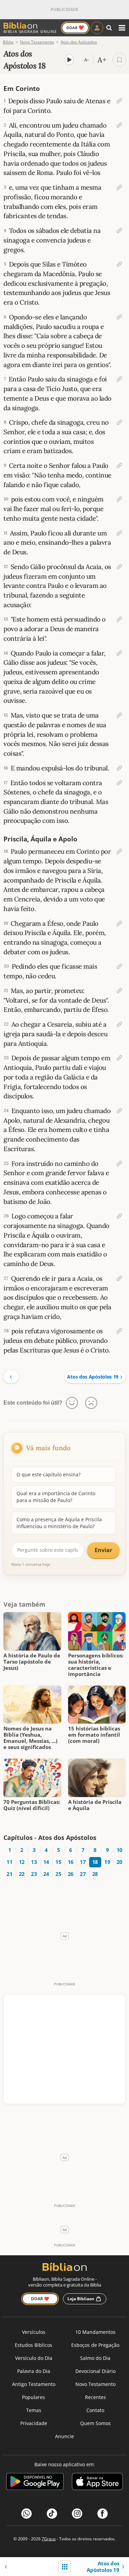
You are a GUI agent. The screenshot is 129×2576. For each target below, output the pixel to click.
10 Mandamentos (95, 2332)
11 (9, 1862)
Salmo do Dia (95, 2358)
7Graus (49, 2539)
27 (83, 1874)
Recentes (95, 2397)
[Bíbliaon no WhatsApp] (26, 2514)
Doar (75, 27)
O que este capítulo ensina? (49, 1474)
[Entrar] (97, 28)
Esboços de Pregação (95, 2345)
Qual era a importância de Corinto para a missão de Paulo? (56, 1497)
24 (46, 1874)
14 (46, 1862)
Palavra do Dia (34, 2371)
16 (71, 1862)
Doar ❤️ (40, 2299)
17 (83, 1862)
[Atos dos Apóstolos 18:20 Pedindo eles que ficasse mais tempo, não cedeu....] (119, 966)
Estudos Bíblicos (34, 2345)
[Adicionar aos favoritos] (119, 60)
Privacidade (34, 2423)
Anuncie (64, 2436)
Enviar (103, 1550)
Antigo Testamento (34, 2384)
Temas (34, 2410)
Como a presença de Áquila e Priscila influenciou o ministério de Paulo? (59, 1523)
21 (9, 1874)
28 (95, 1874)
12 (22, 1862)
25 (58, 1874)
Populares (34, 2397)
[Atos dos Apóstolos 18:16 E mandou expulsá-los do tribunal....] (119, 768)
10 (120, 1850)
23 (34, 1874)
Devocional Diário (95, 2371)
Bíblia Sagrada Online (30, 31)
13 (34, 1862)
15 (58, 1862)
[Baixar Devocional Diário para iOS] (97, 2483)
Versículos (34, 2332)
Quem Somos (95, 2423)
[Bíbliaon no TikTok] (52, 2514)
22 (22, 1874)
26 (71, 1874)
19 (107, 1862)
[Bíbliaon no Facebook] (103, 2514)
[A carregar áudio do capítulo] (69, 60)
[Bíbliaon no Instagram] (77, 2514)
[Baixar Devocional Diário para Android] (35, 2483)
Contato (95, 2410)
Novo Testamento (95, 2384)
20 (120, 1862)
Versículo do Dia (34, 2358)
